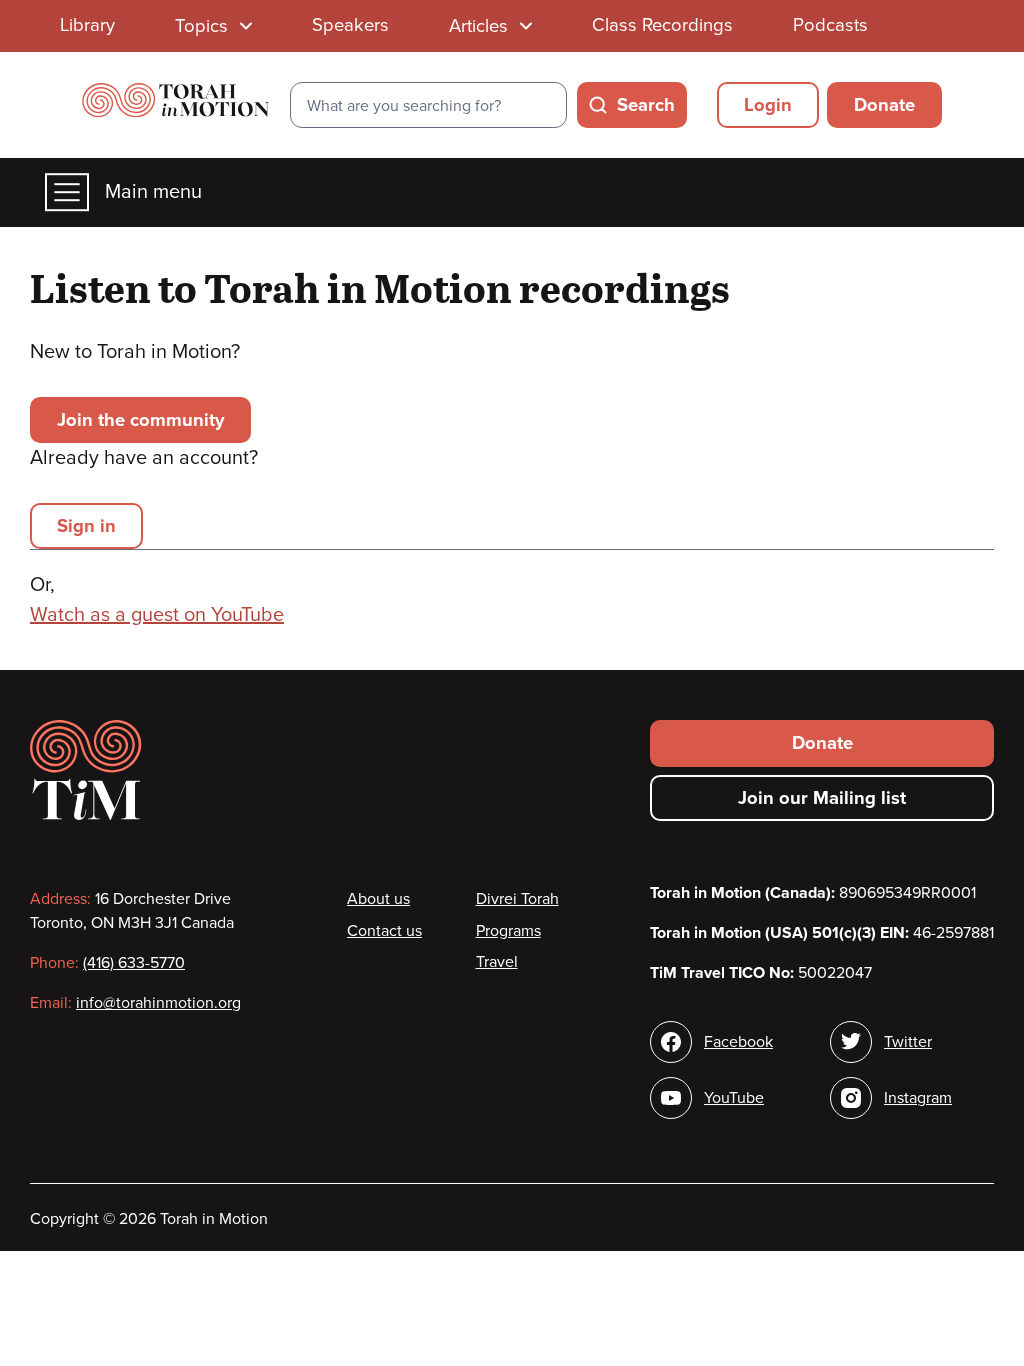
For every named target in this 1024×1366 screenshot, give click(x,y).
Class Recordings (662, 25)
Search (646, 105)
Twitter (908, 1042)
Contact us (384, 931)
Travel (497, 962)
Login (768, 105)
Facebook (738, 1042)
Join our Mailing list (822, 798)
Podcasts (830, 25)
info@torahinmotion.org (158, 1003)
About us (378, 899)
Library (87, 25)
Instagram (918, 1098)
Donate (884, 105)
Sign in (86, 526)
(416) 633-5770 (134, 963)
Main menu (153, 192)
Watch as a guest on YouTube (157, 615)
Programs (508, 931)
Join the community (140, 420)
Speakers (350, 25)
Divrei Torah (517, 899)
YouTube (734, 1098)
